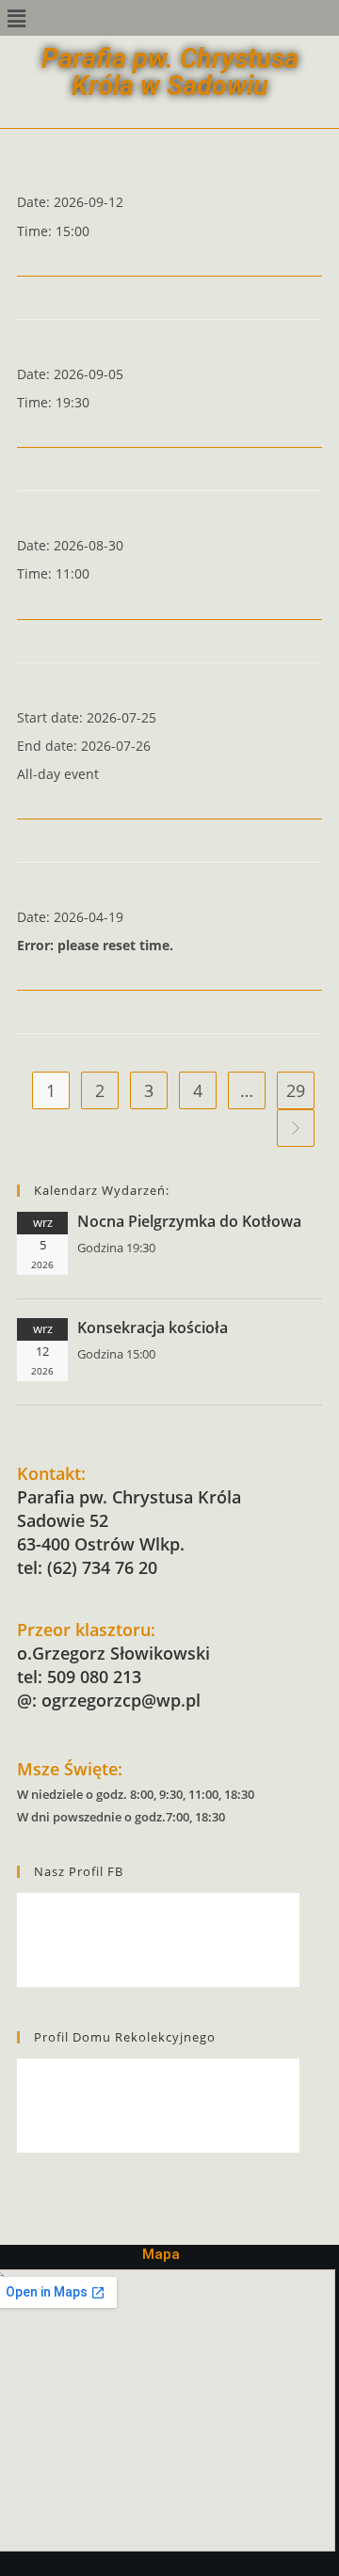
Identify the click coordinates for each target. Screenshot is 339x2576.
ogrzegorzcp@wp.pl (121, 1700)
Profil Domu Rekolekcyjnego (125, 2037)
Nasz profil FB (79, 1871)
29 (296, 1090)
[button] (16, 18)
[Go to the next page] (296, 1128)
